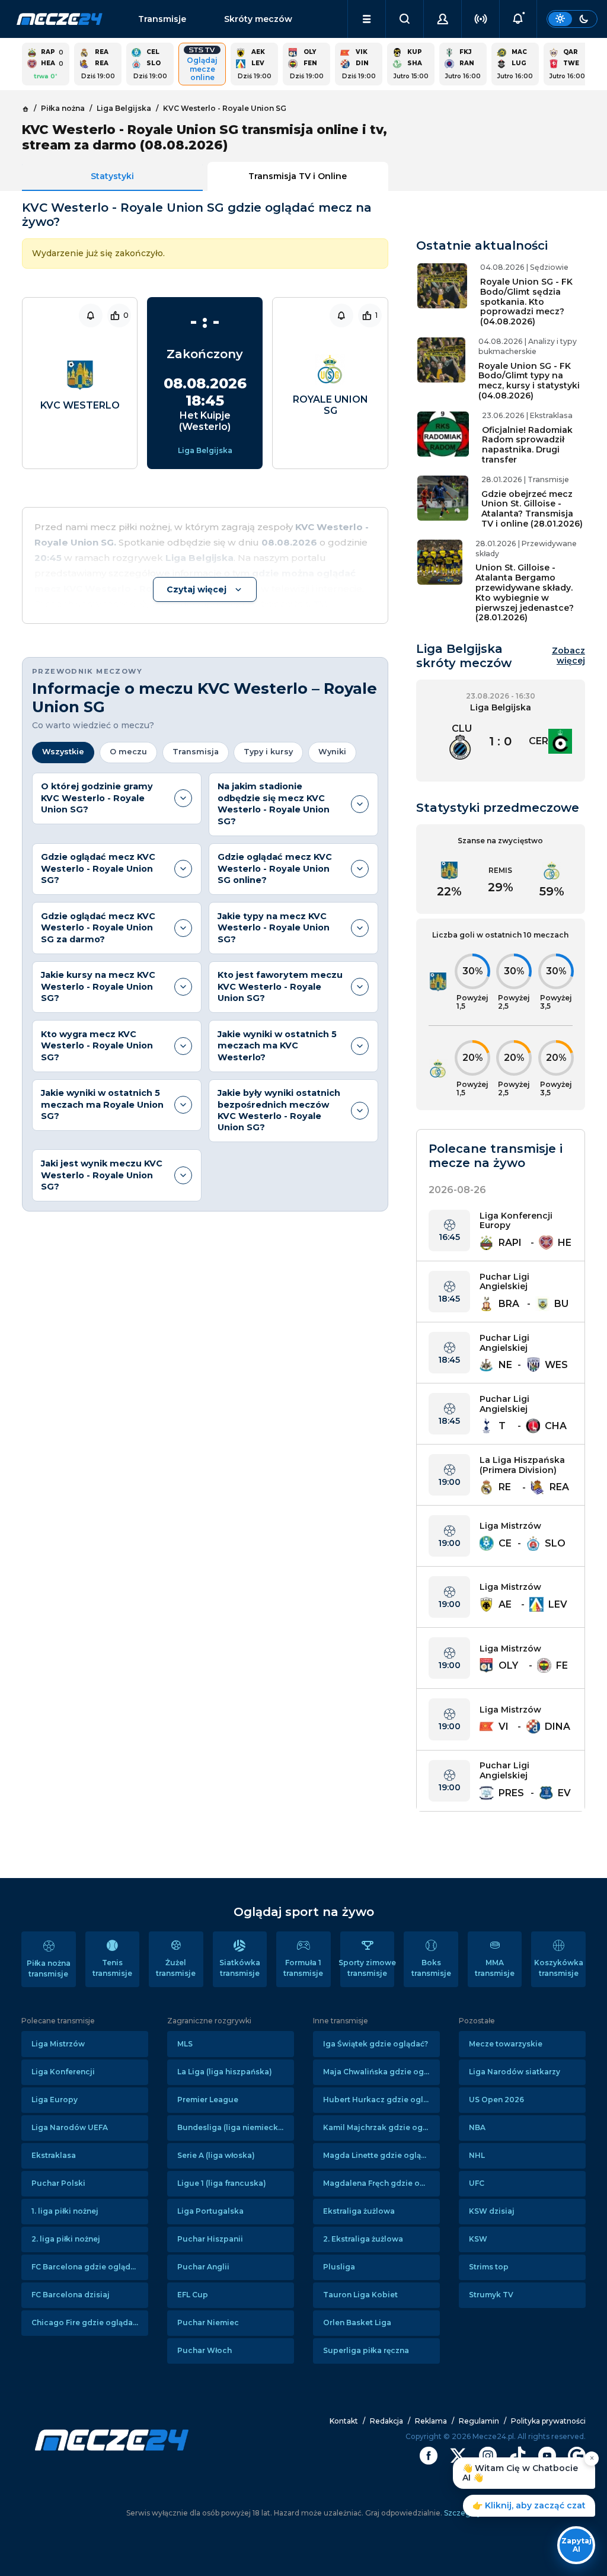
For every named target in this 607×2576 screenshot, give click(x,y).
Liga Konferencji (63, 2072)
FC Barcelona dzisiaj (71, 2295)
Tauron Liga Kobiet (360, 2295)
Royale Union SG (330, 405)
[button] (367, 19)
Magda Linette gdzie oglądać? (381, 2155)
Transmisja (196, 752)
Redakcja (386, 2421)
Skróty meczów (258, 19)
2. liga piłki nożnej (66, 2239)
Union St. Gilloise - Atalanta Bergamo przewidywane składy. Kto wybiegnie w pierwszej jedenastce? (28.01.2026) (525, 592)
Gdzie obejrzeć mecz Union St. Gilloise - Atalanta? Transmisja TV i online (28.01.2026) (532, 509)
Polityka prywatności (548, 2421)
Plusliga (339, 2267)
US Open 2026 (496, 2100)
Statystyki (112, 176)
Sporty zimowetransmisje (368, 1968)
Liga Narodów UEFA (70, 2127)
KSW (478, 2239)
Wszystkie (63, 752)
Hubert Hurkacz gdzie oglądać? (381, 2100)
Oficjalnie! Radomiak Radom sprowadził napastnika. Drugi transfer (527, 445)
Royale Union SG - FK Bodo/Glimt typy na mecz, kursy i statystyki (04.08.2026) (529, 381)
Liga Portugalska (210, 2211)
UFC (477, 2183)
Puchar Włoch (205, 2350)
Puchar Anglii (203, 2267)
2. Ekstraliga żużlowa (363, 2239)
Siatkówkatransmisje (240, 1968)
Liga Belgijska (205, 450)
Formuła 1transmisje (303, 1968)
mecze (60, 19)
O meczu (128, 752)
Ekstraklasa (54, 2155)
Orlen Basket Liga (357, 2322)
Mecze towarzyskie (506, 2044)
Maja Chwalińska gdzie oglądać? (381, 2072)
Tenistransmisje (112, 1968)
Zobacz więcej (568, 656)
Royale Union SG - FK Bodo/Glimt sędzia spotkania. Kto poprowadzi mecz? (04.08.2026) (526, 302)
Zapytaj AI (576, 2545)
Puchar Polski (58, 2183)
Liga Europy (55, 2100)
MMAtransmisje (495, 1968)
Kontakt (344, 2421)
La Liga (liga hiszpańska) (225, 2072)
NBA (477, 2127)
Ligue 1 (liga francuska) (222, 2183)
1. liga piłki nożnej (65, 2211)
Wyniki (332, 752)
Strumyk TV (491, 2295)
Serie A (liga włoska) (216, 2155)
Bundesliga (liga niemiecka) (231, 2127)
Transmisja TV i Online (298, 176)
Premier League (208, 2100)
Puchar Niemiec (208, 2322)
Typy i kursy (268, 752)
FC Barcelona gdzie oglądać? (87, 2267)
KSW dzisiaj (492, 2211)
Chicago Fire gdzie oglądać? (86, 2322)
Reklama (431, 2421)
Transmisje (162, 19)
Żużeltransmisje (176, 1968)
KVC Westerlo (80, 405)
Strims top (489, 2267)
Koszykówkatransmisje (559, 1968)
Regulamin (479, 2421)
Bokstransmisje (431, 1968)
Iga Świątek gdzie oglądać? (376, 2044)
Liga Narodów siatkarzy (515, 2072)
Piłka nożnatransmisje (49, 1968)
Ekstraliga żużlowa (359, 2211)
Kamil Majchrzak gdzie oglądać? (381, 2127)
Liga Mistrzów (58, 2044)
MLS (185, 2044)
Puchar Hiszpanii (210, 2239)
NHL (477, 2155)
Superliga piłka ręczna (366, 2350)
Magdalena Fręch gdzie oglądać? (381, 2183)
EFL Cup (193, 2295)
